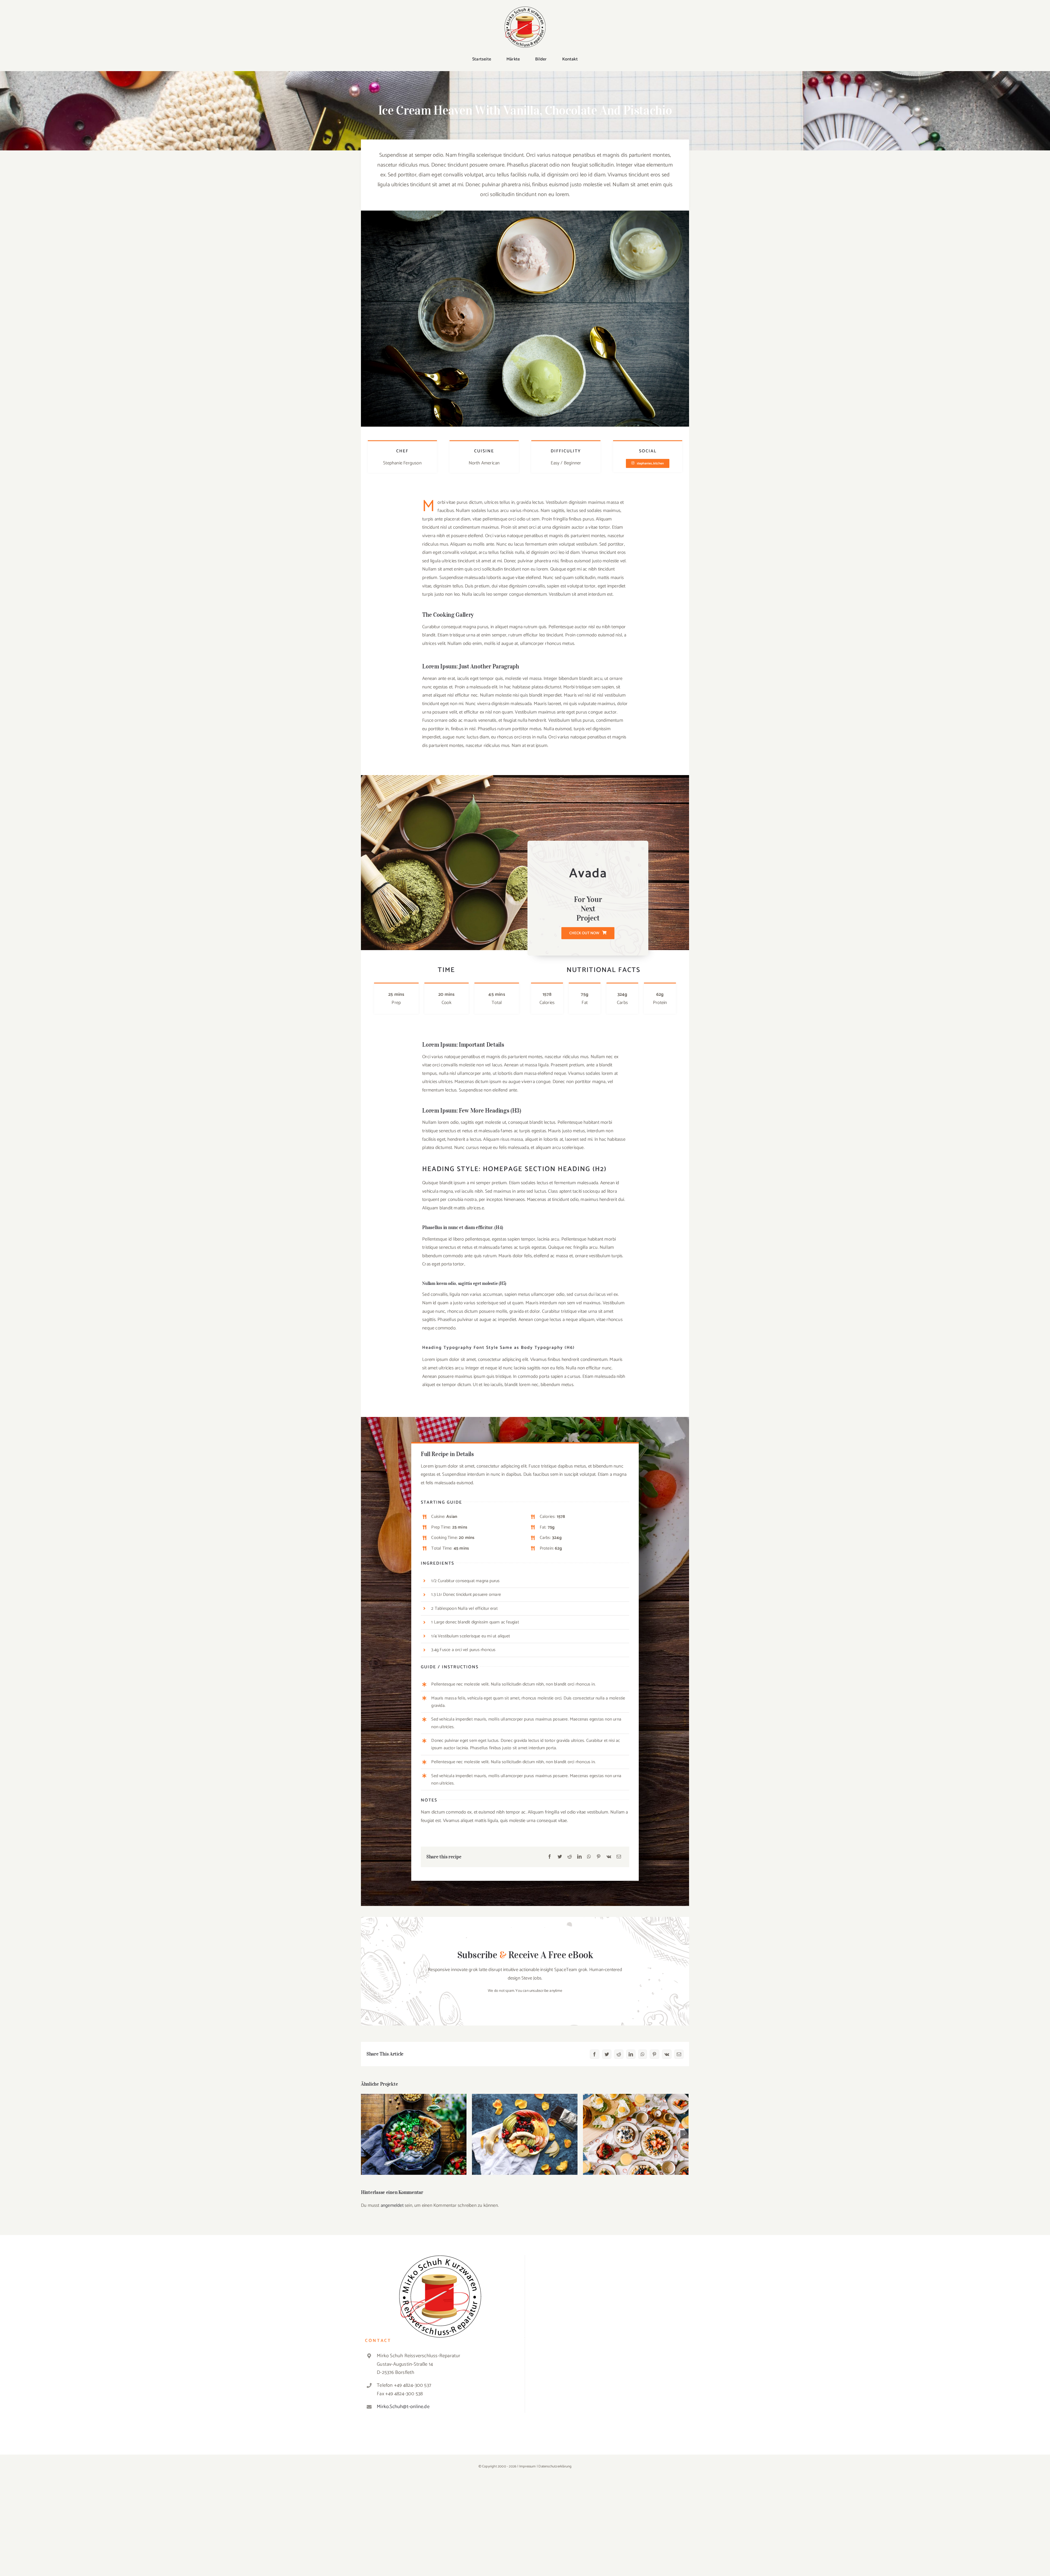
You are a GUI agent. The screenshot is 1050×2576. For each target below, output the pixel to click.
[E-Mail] (619, 1857)
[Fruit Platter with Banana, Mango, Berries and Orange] (525, 2134)
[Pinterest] (599, 1857)
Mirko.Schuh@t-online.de (403, 2407)
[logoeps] (525, 9)
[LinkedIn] (579, 1857)
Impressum (528, 2466)
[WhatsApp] (589, 1857)
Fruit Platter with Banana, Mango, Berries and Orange (525, 2127)
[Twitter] (560, 1857)
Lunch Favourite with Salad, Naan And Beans (414, 2127)
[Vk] (609, 1857)
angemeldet (392, 2205)
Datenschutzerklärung (555, 2466)
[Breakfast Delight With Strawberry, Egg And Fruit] (636, 2134)
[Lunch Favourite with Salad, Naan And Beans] (414, 2134)
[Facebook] (550, 1857)
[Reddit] (570, 1857)
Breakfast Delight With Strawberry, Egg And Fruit (636, 2127)
